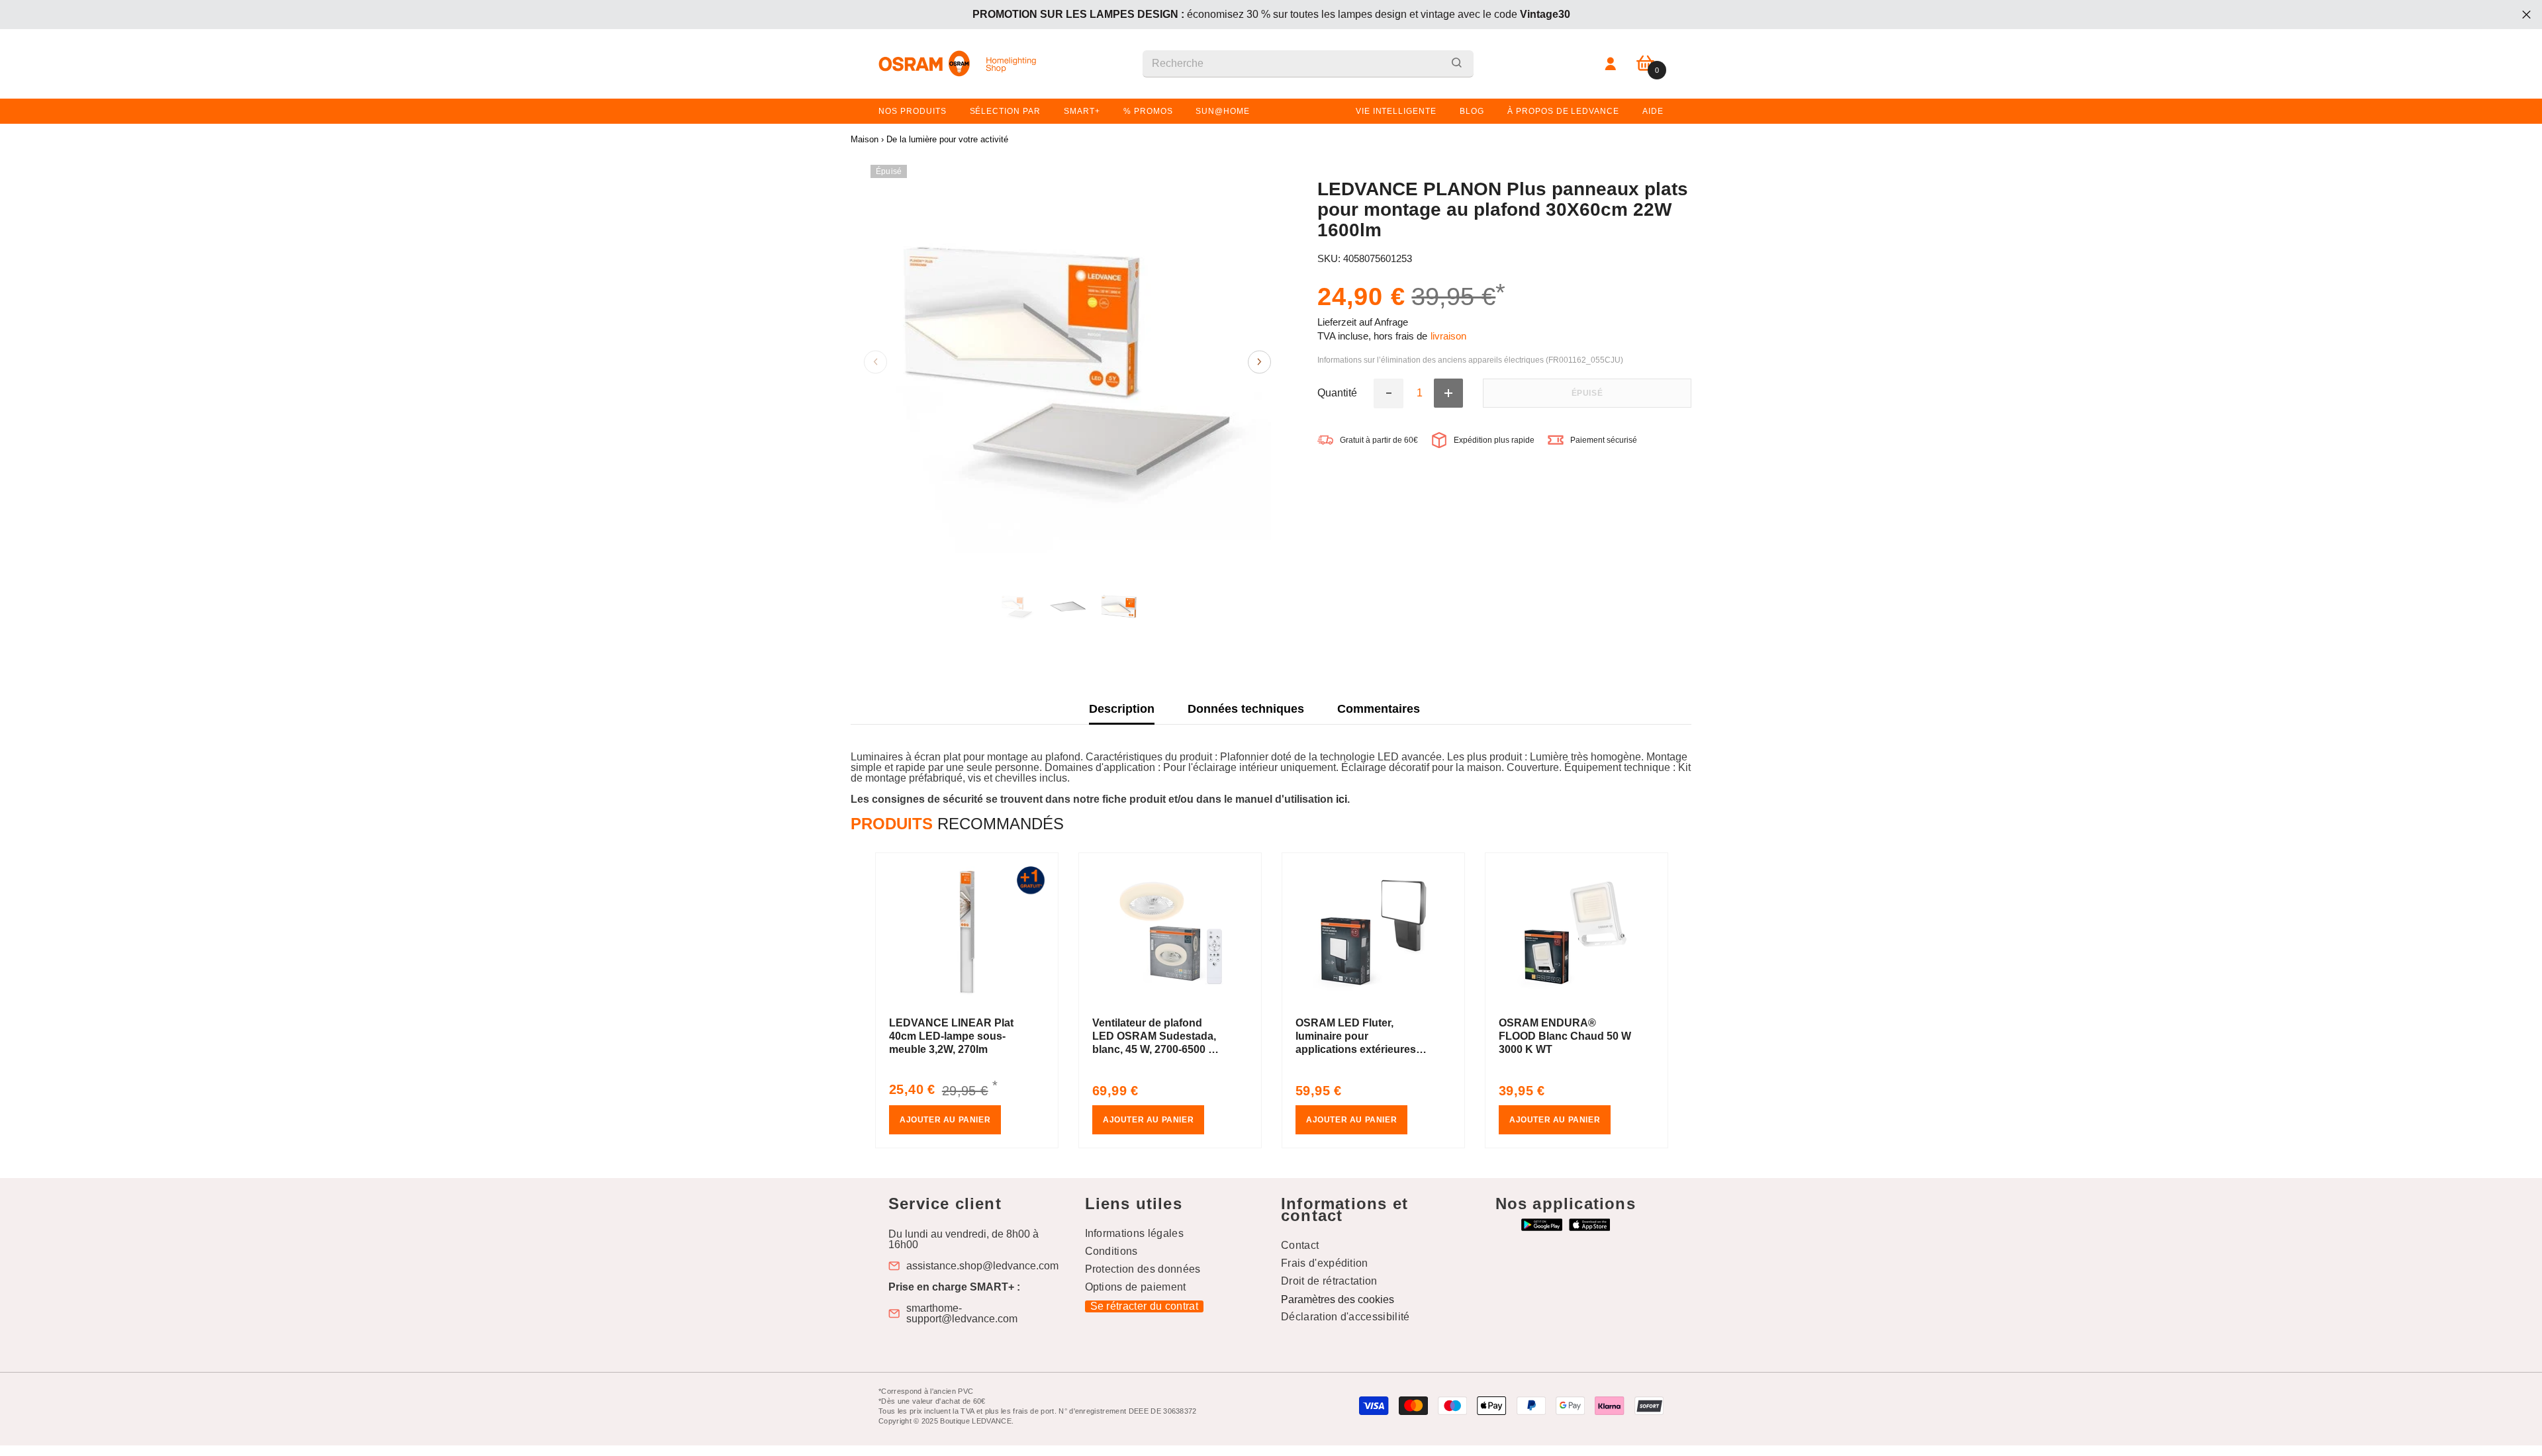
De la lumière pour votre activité (947, 139)
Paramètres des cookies (1338, 1299)
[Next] (1259, 362)
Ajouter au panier (945, 1120)
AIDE (1653, 111)
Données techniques (1246, 709)
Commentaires (1379, 709)
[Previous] (875, 362)
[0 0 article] (1645, 64)
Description (1122, 709)
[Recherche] (1308, 64)
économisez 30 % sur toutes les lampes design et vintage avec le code (1271, 14)
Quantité (1337, 393)
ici (1342, 799)
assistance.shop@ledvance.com (982, 1266)
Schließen (2526, 15)
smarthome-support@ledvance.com (962, 1314)
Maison (865, 139)
